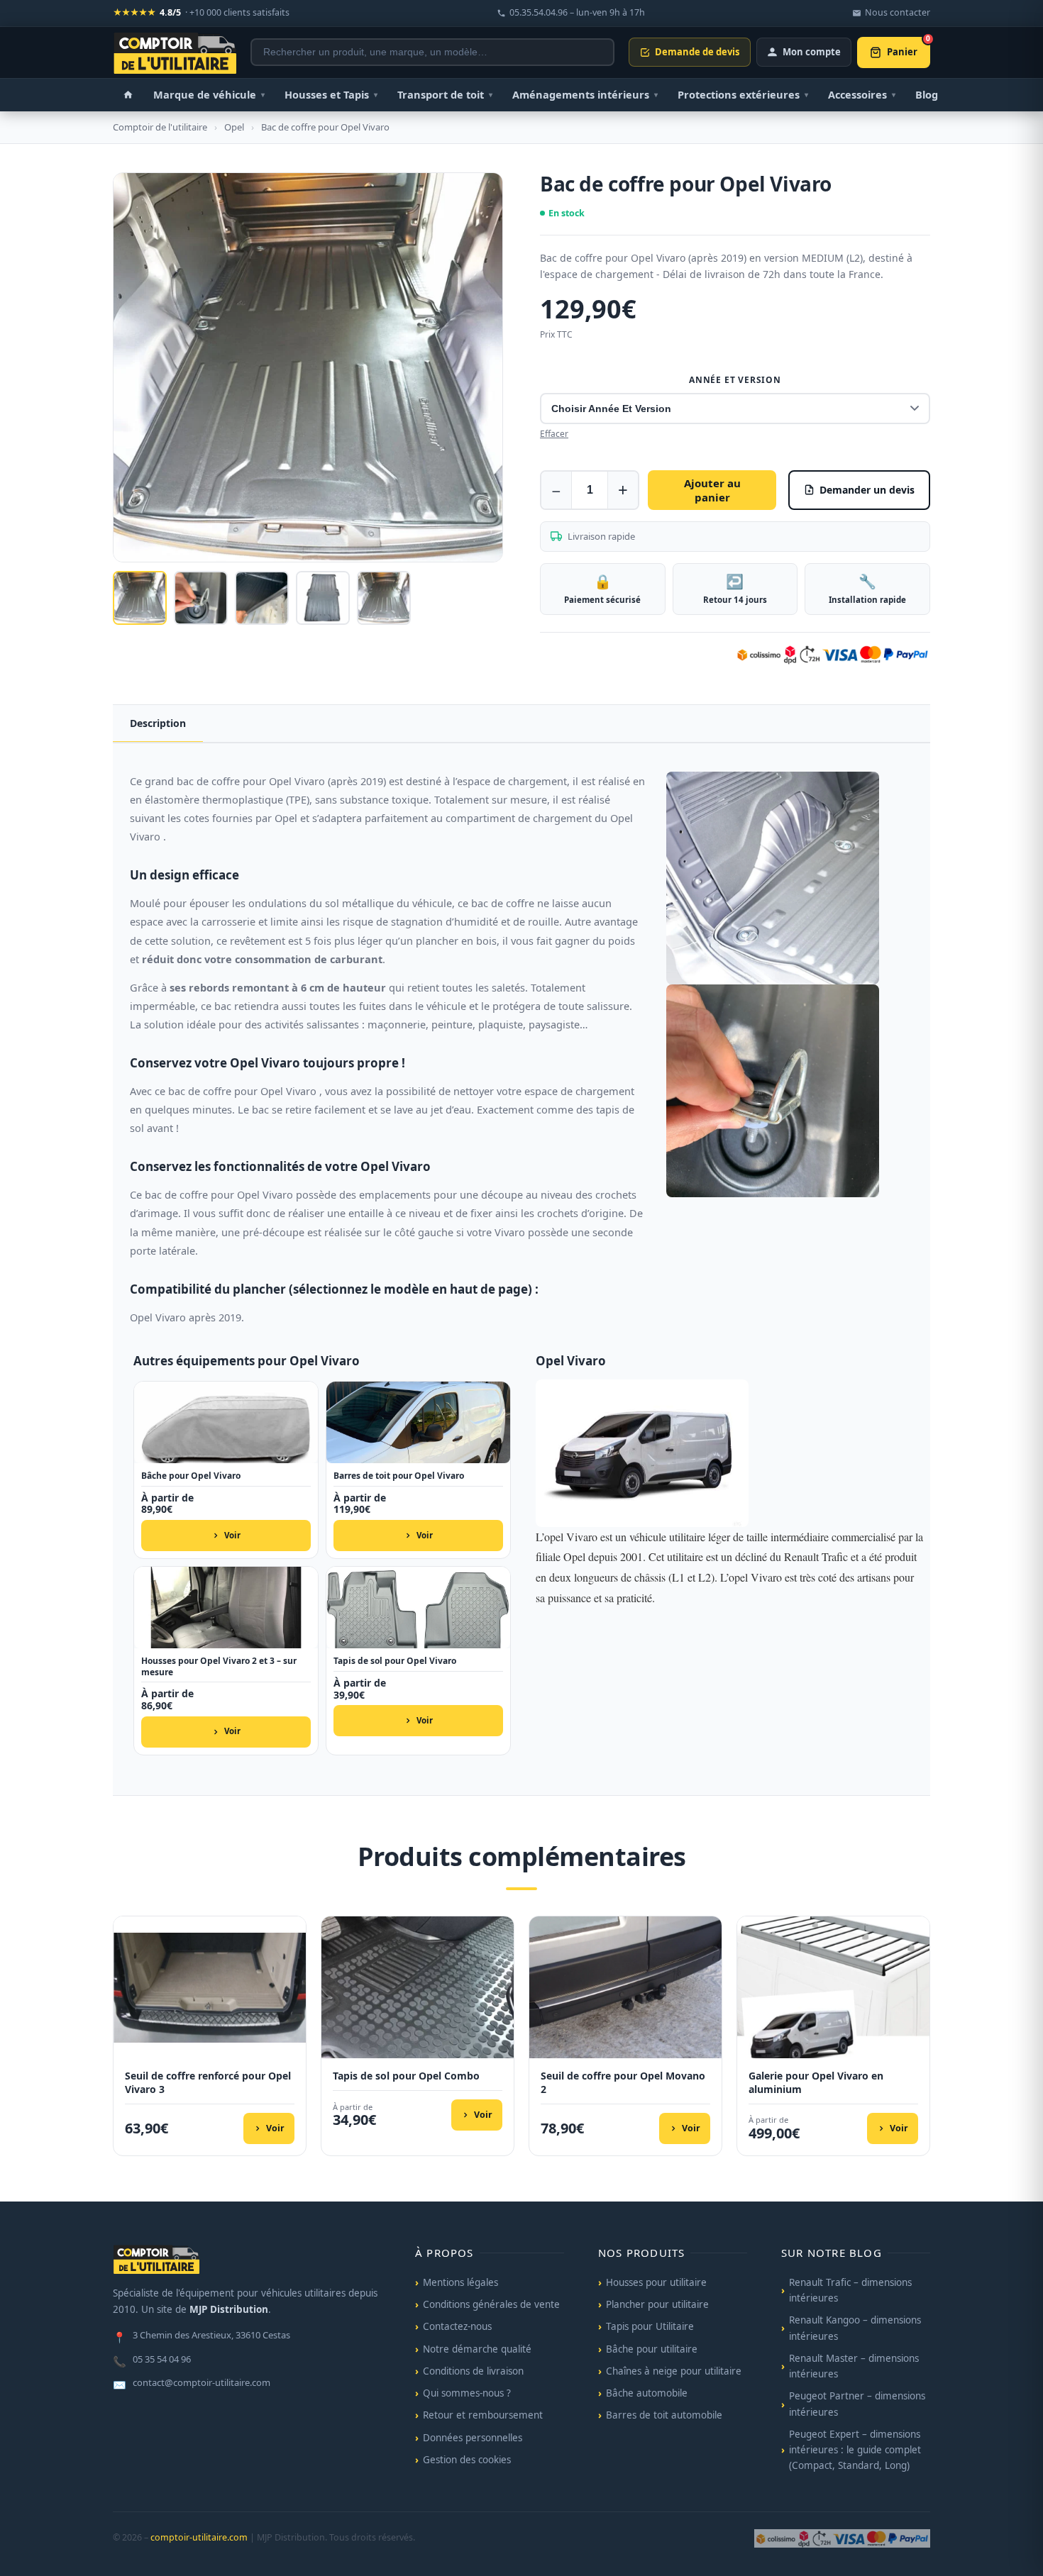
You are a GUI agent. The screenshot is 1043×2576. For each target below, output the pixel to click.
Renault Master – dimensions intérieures (854, 2366)
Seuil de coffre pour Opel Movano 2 (623, 2083)
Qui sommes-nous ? (467, 2393)
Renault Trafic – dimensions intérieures (850, 2290)
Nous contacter (898, 12)
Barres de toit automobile (664, 2415)
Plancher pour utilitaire (657, 2304)
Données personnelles (473, 2438)
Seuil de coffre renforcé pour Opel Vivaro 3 (208, 2083)
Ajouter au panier (712, 490)
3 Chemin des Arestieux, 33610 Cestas (202, 2336)
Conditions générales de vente (491, 2304)
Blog (927, 94)
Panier (909, 48)
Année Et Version (735, 380)
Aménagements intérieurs (585, 94)
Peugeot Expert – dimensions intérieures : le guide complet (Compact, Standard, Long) (855, 2450)
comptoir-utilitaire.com (199, 2537)
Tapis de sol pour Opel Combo (406, 2076)
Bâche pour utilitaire (652, 2349)
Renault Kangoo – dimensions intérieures (855, 2328)
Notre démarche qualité (477, 2349)
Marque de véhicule (209, 94)
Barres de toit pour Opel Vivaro (399, 1476)
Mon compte (812, 52)
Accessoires (862, 94)
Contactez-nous (457, 2326)
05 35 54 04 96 (152, 2360)
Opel (234, 127)
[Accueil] (128, 95)
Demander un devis (867, 490)
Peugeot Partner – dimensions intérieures (857, 2404)
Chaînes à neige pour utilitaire (674, 2371)
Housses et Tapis (331, 94)
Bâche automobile (647, 2393)
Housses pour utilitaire (656, 2282)
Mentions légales (460, 2282)
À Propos (445, 2253)
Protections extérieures (743, 94)
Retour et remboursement (483, 2415)
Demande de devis (697, 52)
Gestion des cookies (467, 2460)
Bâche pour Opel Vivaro (191, 1476)
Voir (232, 1535)
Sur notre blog (832, 2253)
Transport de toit (445, 94)
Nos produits (641, 2253)
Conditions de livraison (473, 2371)
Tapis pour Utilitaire (650, 2326)
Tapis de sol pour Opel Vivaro (395, 1661)
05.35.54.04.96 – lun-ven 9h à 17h (577, 12)
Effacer (554, 434)
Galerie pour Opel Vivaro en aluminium (816, 2083)
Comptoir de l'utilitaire (160, 127)
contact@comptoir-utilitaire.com (192, 2384)
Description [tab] (158, 723)
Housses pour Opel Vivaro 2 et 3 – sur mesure (219, 1666)
